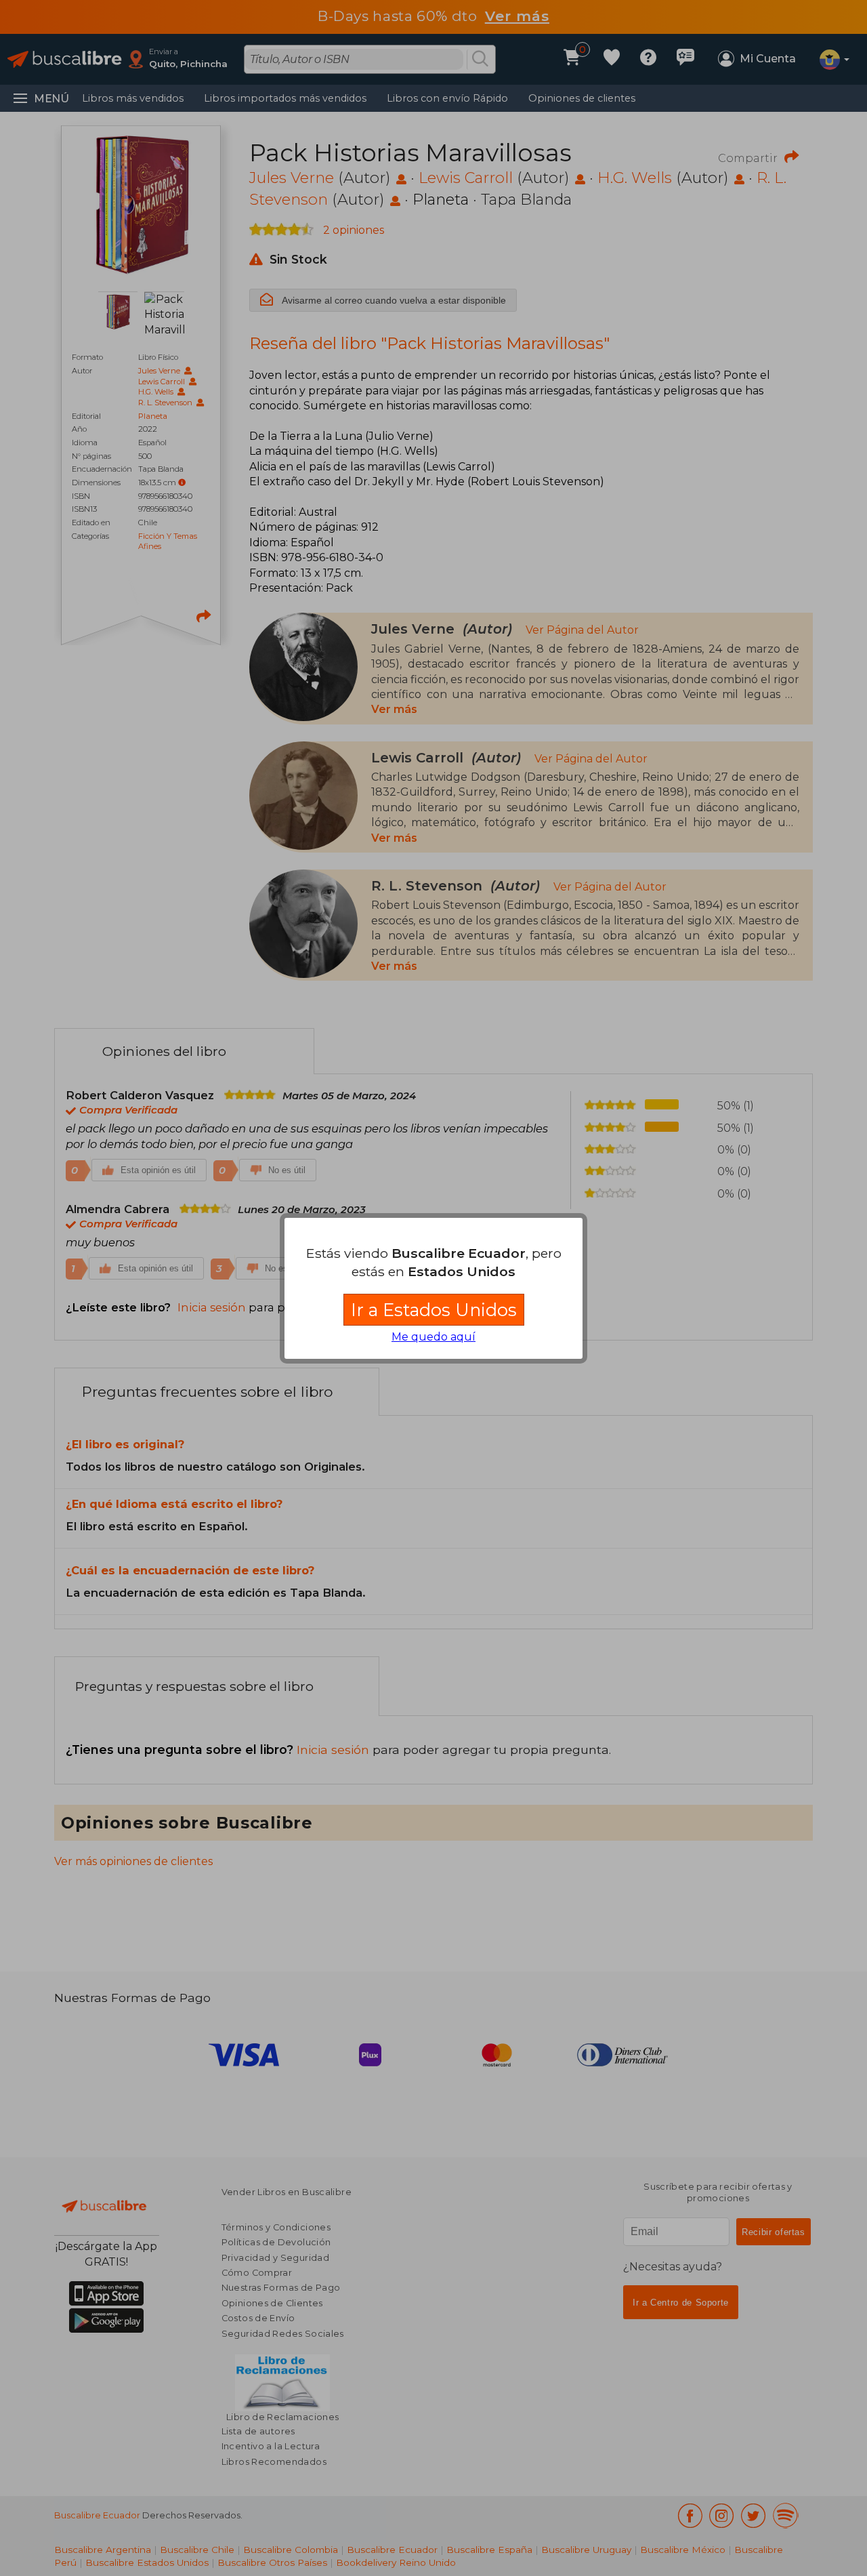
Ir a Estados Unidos (434, 1310)
